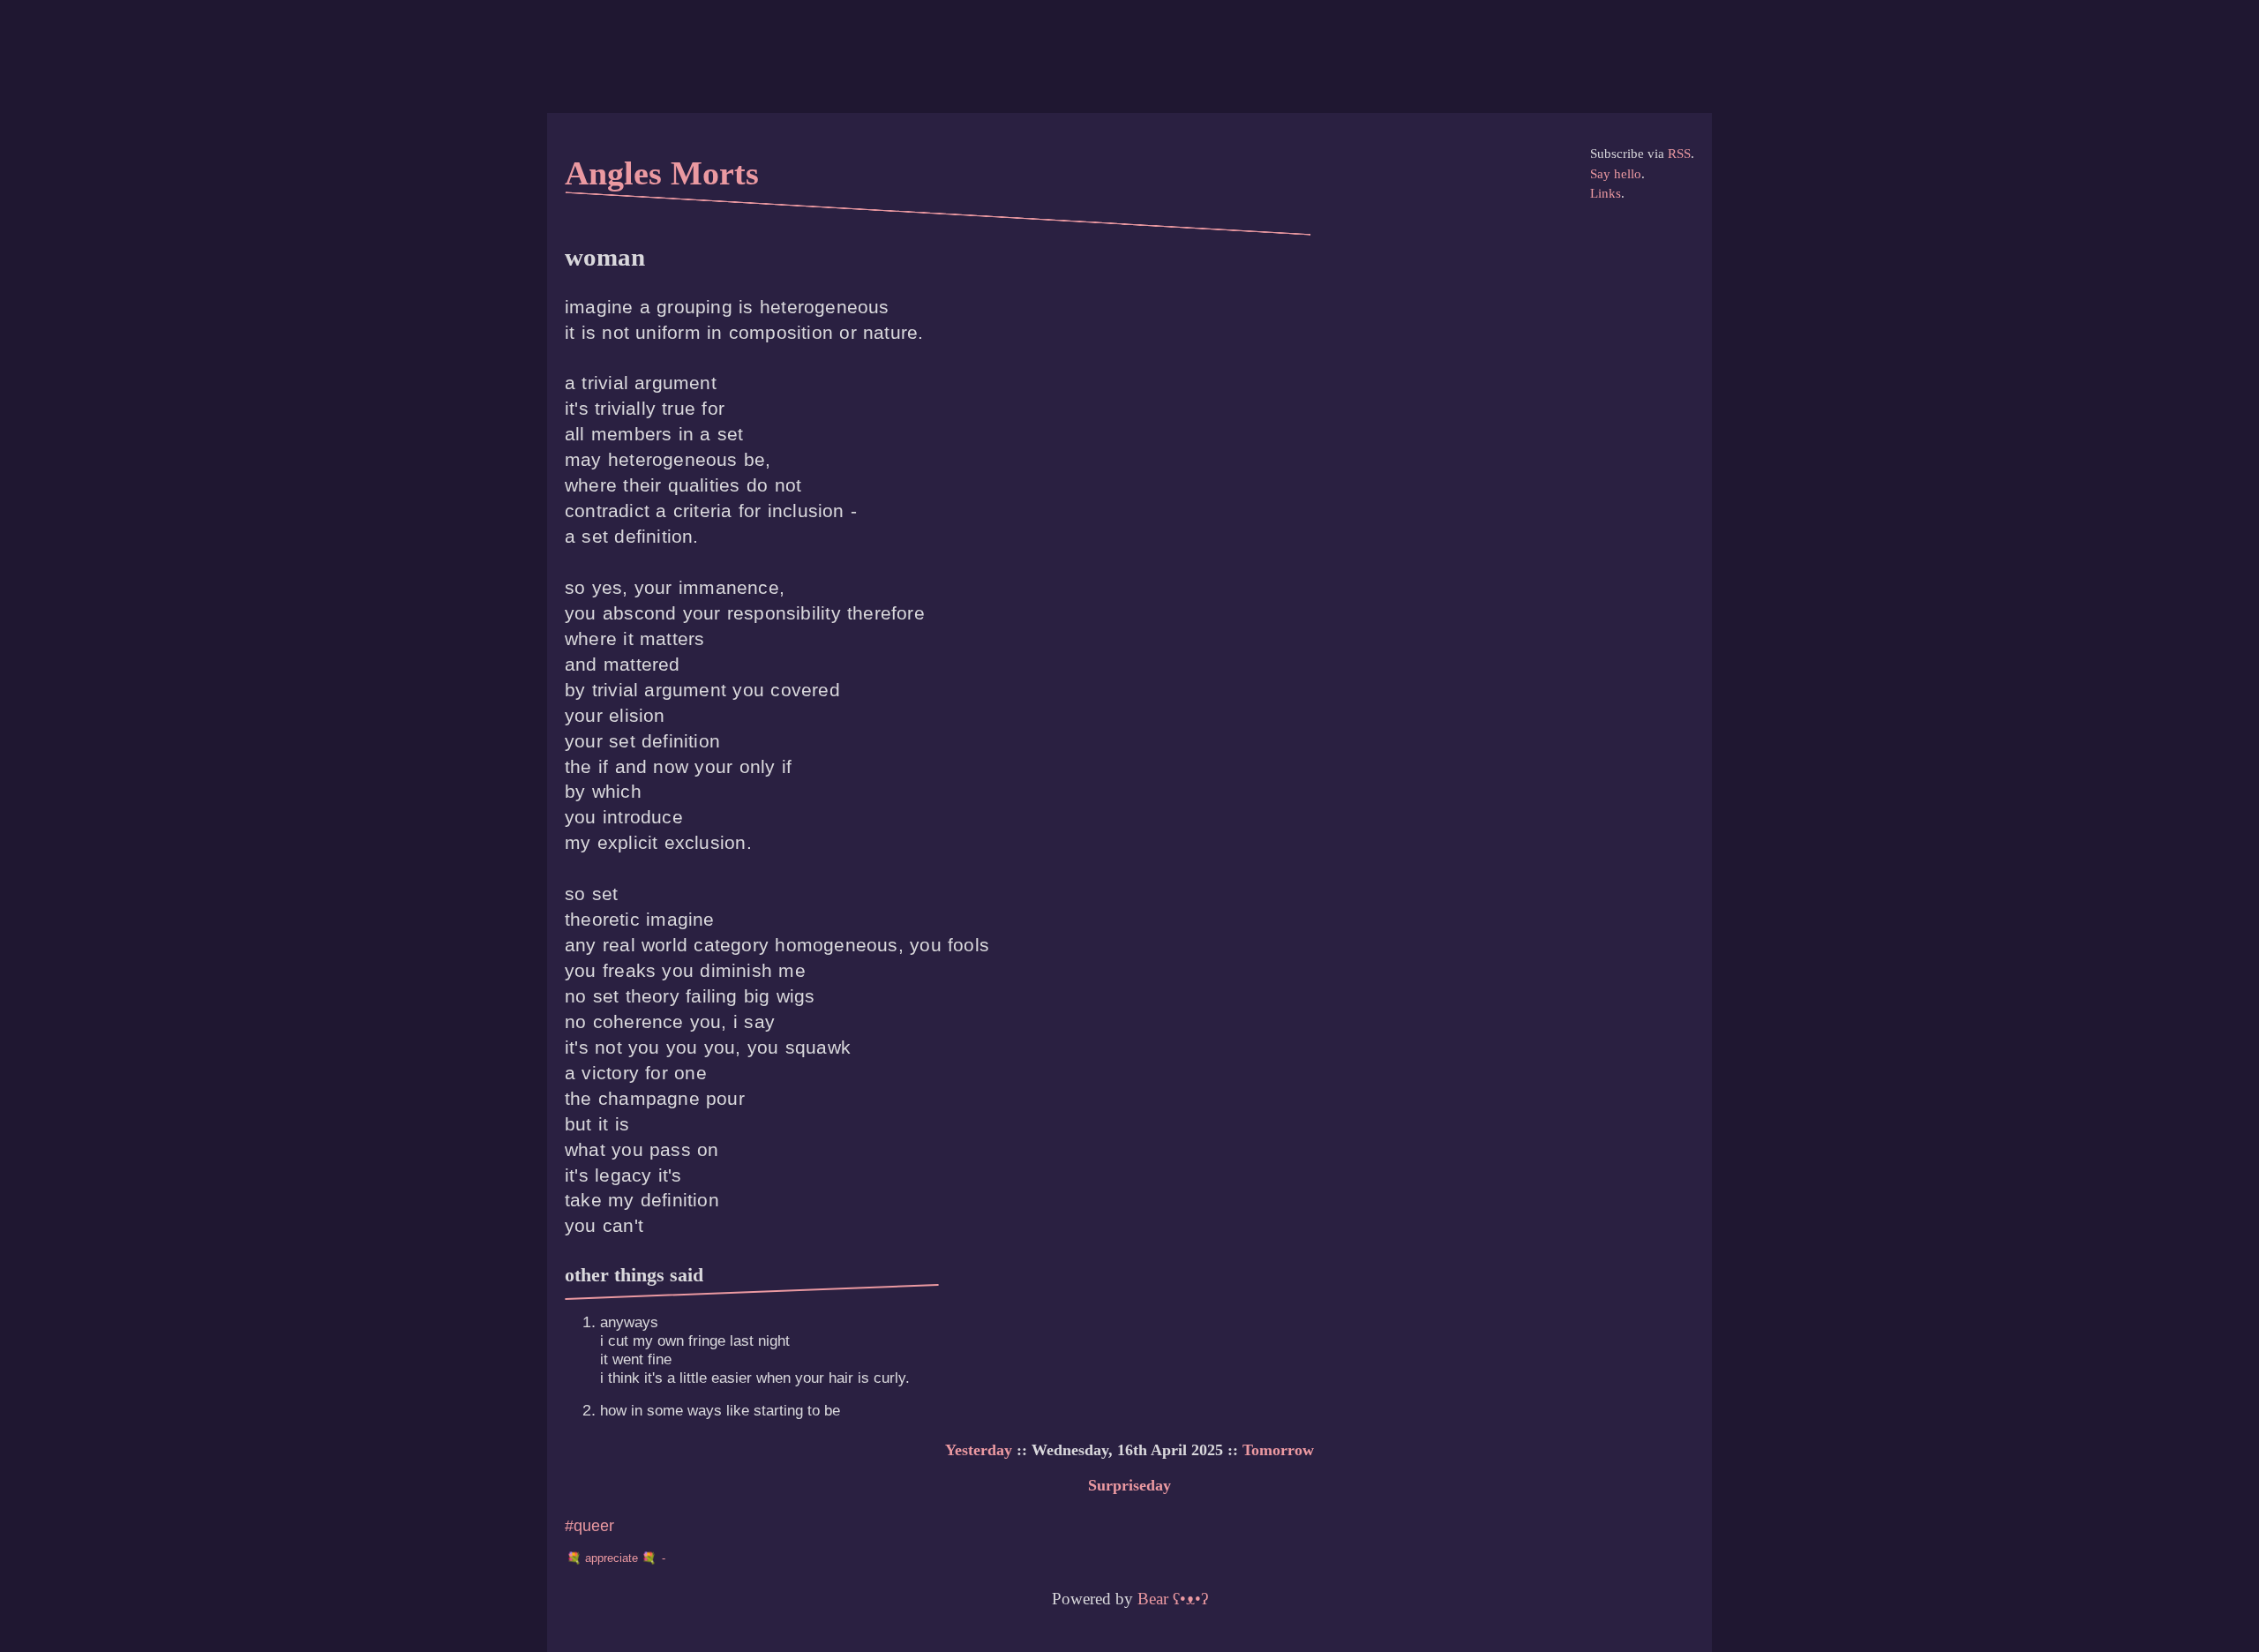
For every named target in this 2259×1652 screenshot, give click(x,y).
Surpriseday (1129, 1485)
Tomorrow (1278, 1450)
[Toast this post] (619, 1558)
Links (1606, 193)
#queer (589, 1525)
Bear (1173, 1599)
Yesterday (979, 1450)
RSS (1679, 154)
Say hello (1616, 174)
